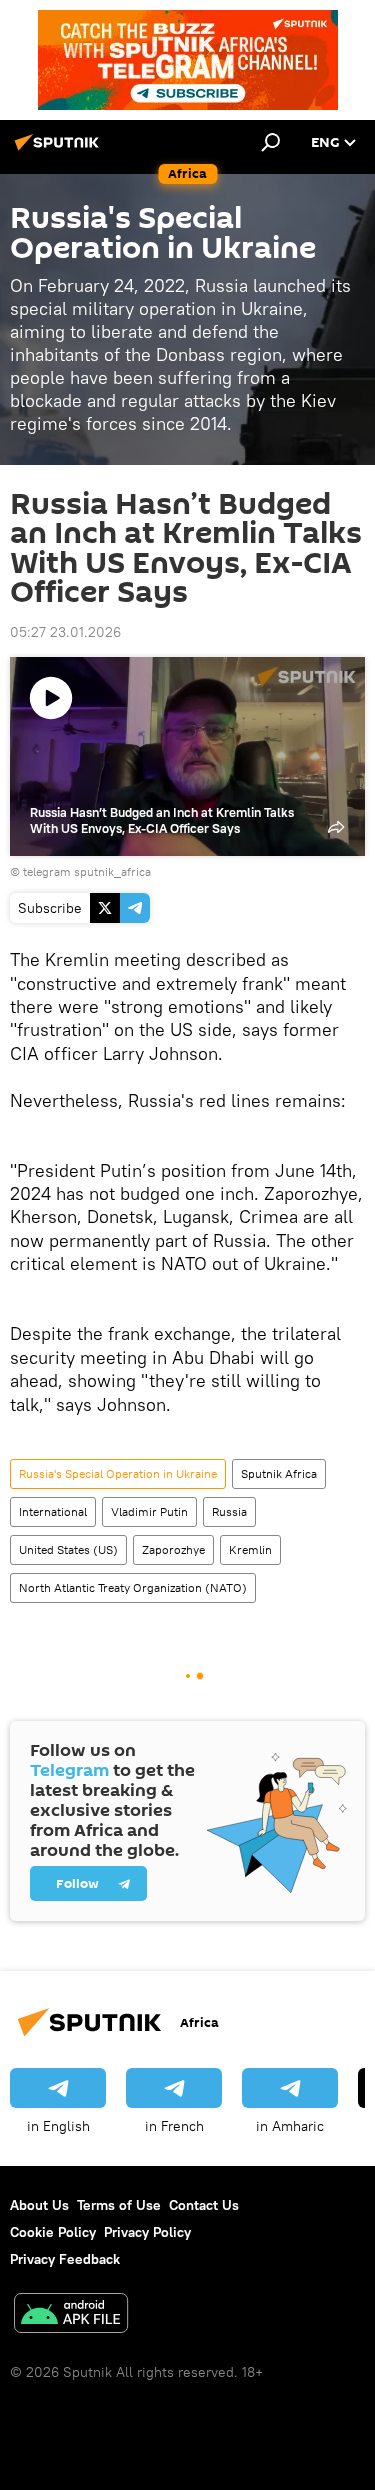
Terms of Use (119, 2205)
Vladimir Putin (149, 1511)
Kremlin (250, 1549)
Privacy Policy (147, 2232)
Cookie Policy (53, 2232)
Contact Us (204, 2205)
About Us (39, 2205)
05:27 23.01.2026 (65, 632)
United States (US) (68, 1549)
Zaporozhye (173, 1549)
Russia (229, 1511)
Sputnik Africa (279, 1473)
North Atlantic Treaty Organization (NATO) (133, 1587)
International (53, 1511)
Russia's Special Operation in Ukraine (118, 1473)
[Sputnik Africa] (60, 150)
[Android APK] (71, 2315)
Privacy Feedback (65, 2259)
